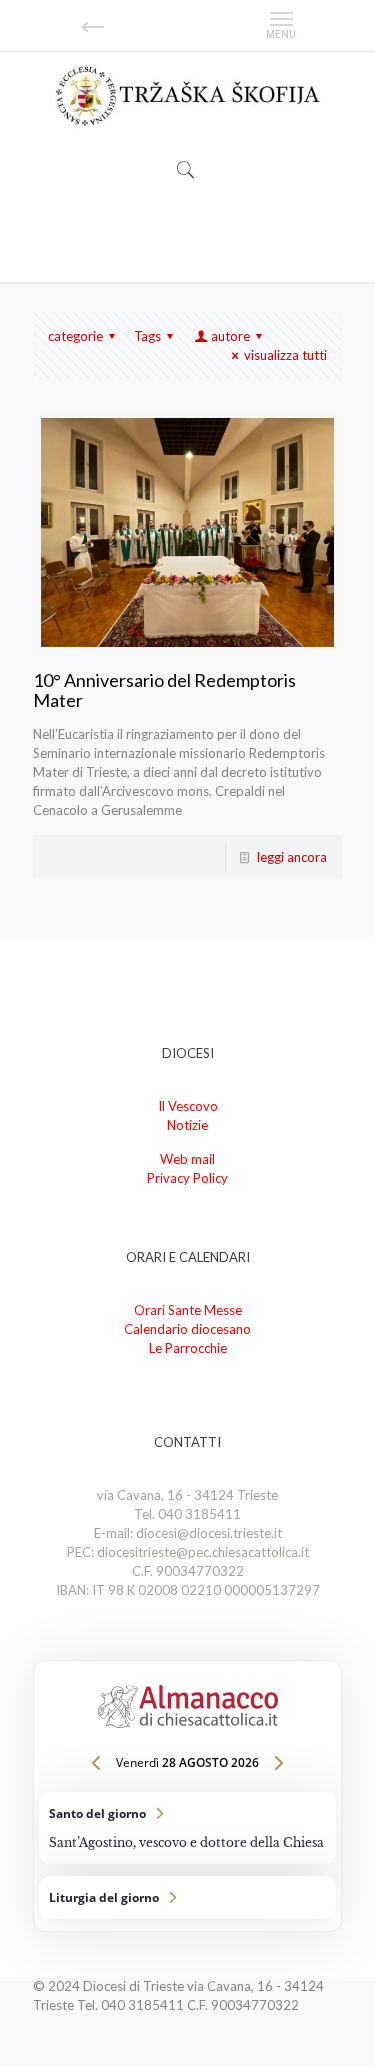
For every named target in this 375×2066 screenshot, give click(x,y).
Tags (147, 336)
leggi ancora (292, 857)
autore (230, 336)
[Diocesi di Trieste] (187, 95)
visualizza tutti (285, 355)
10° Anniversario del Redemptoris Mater (164, 690)
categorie (75, 336)
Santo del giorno (187, 1828)
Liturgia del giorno (187, 1897)
